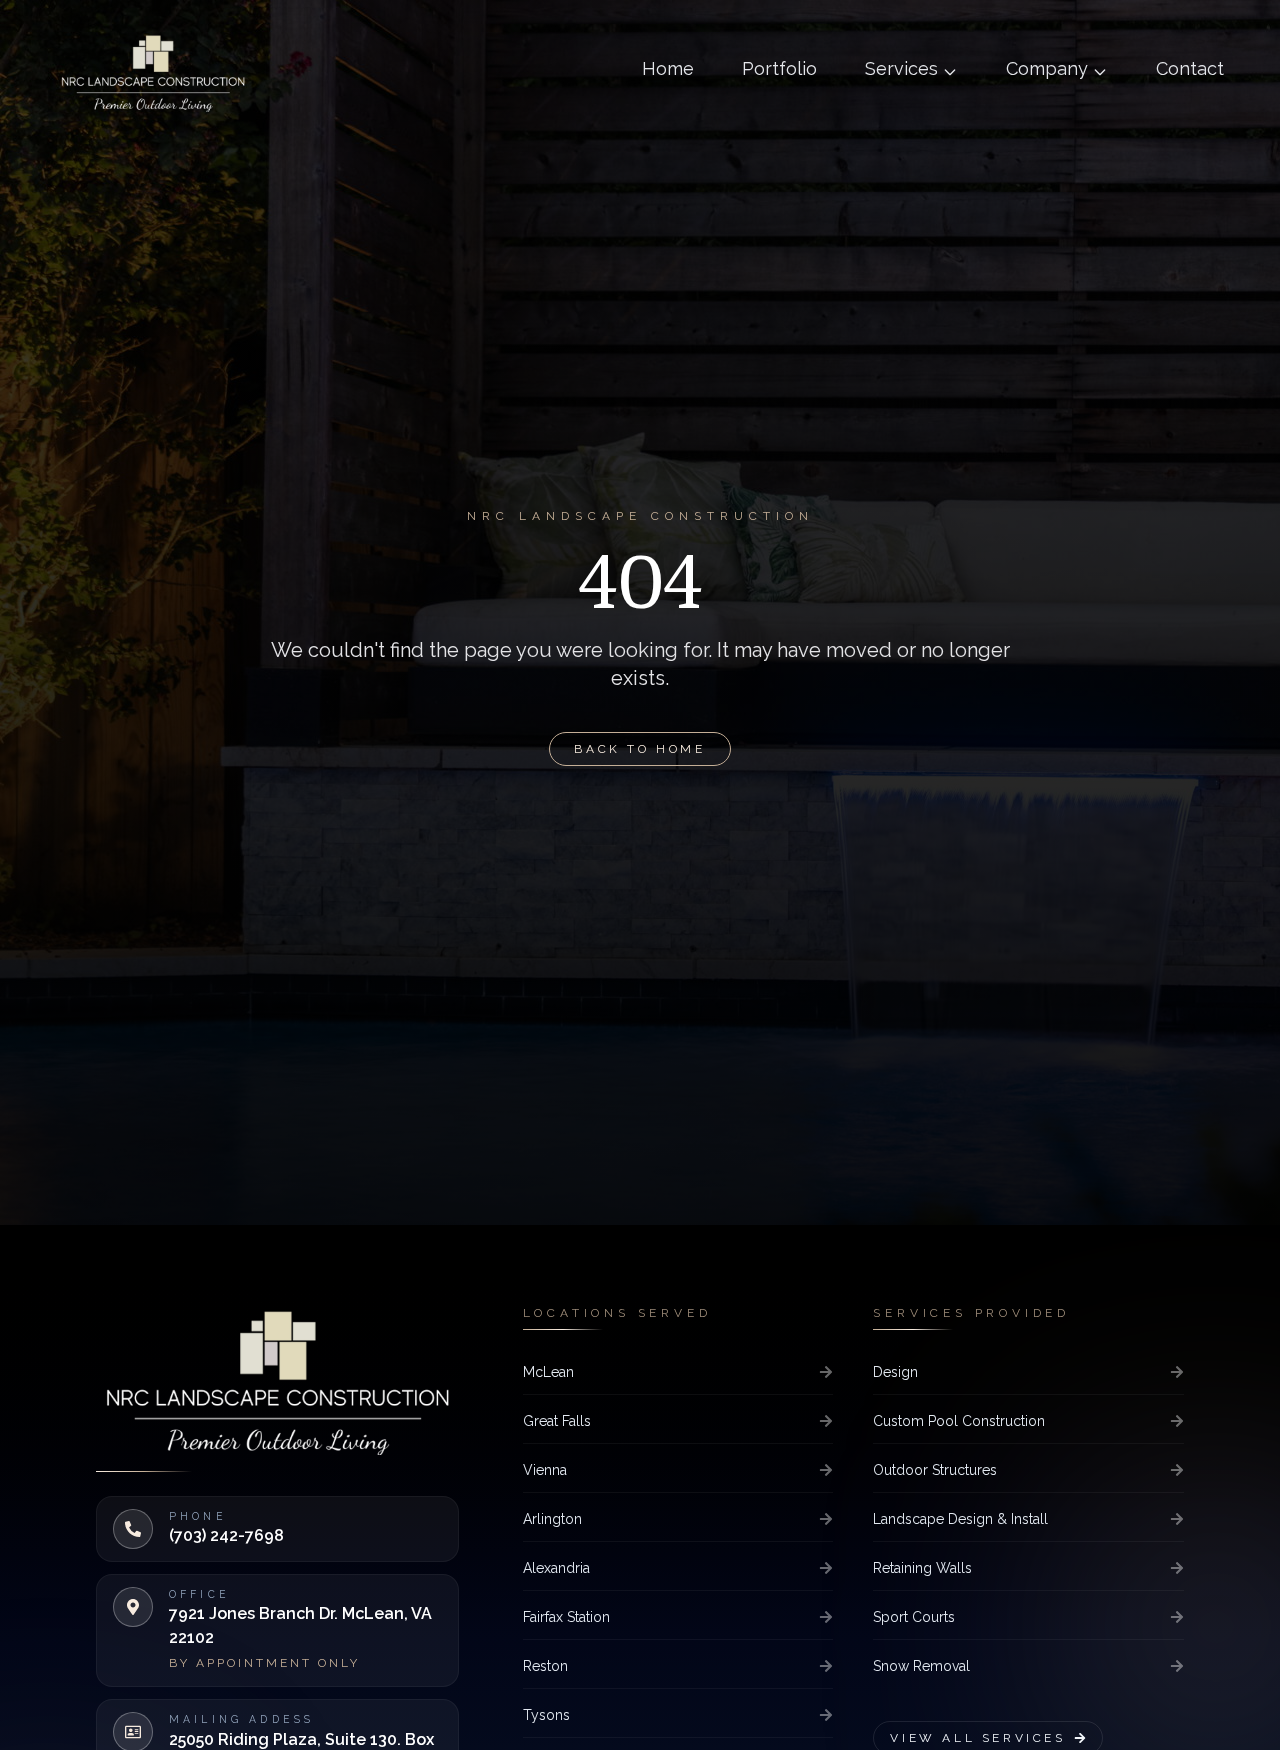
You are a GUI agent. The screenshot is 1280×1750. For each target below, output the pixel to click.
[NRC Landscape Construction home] (153, 72)
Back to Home (639, 749)
